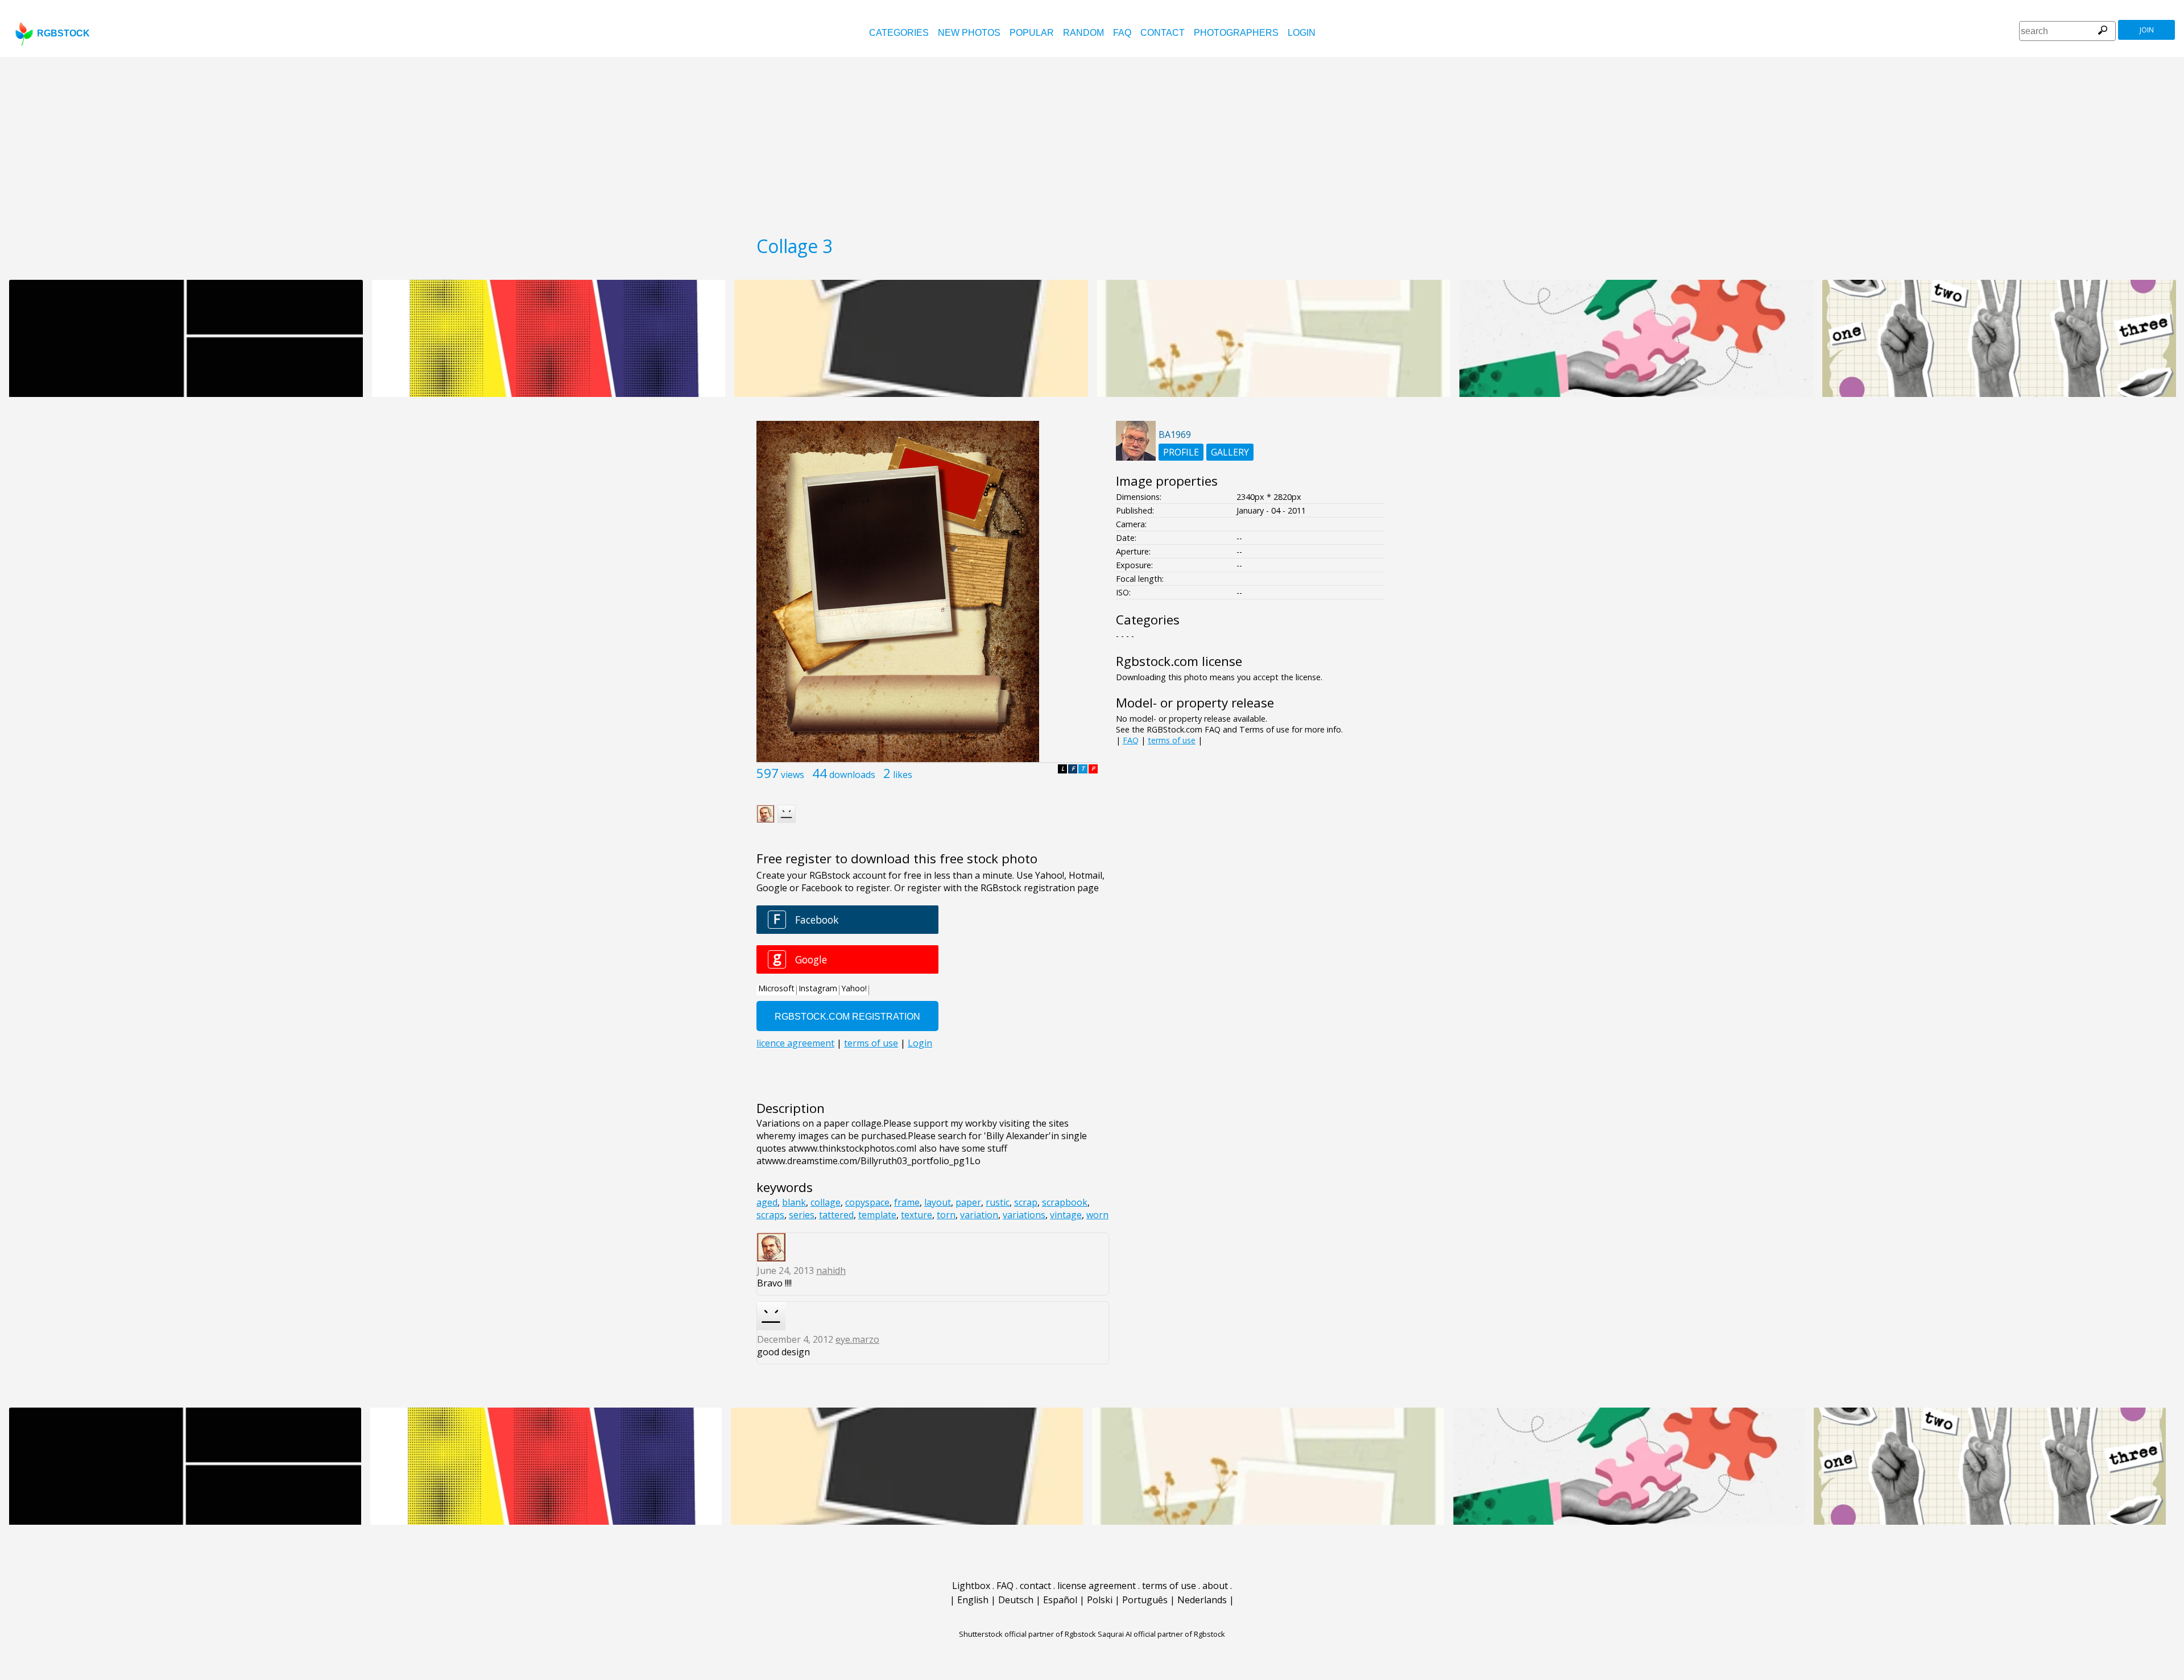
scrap (1026, 1202)
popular (1032, 33)
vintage (1066, 1215)
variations (1024, 1215)
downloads (852, 775)
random (1083, 33)
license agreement (1097, 1586)
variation (979, 1215)
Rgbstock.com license (1179, 661)
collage (826, 1202)
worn (1097, 1215)
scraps (770, 1215)
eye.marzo (857, 1339)
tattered (836, 1215)
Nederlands (1202, 1600)
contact (1163, 33)
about (1215, 1586)
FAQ (1122, 33)
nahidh (831, 1271)
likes (903, 775)
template (877, 1215)
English (973, 1600)
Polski (1100, 1600)
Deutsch (1016, 1600)
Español (1060, 1600)
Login (1302, 33)
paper (968, 1202)
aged (767, 1202)
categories (899, 33)
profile (1181, 452)
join (2147, 30)
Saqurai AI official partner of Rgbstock (1161, 1634)
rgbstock (63, 33)
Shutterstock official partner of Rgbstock (1027, 1634)
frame (907, 1202)
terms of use (1172, 740)
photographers (1236, 33)
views (793, 775)
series (802, 1215)
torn (946, 1215)
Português (1145, 1600)
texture (917, 1215)
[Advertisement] (1092, 142)
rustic (998, 1202)
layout (938, 1202)
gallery (1230, 452)
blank (794, 1202)
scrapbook (1065, 1202)
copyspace (867, 1202)
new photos (969, 33)
